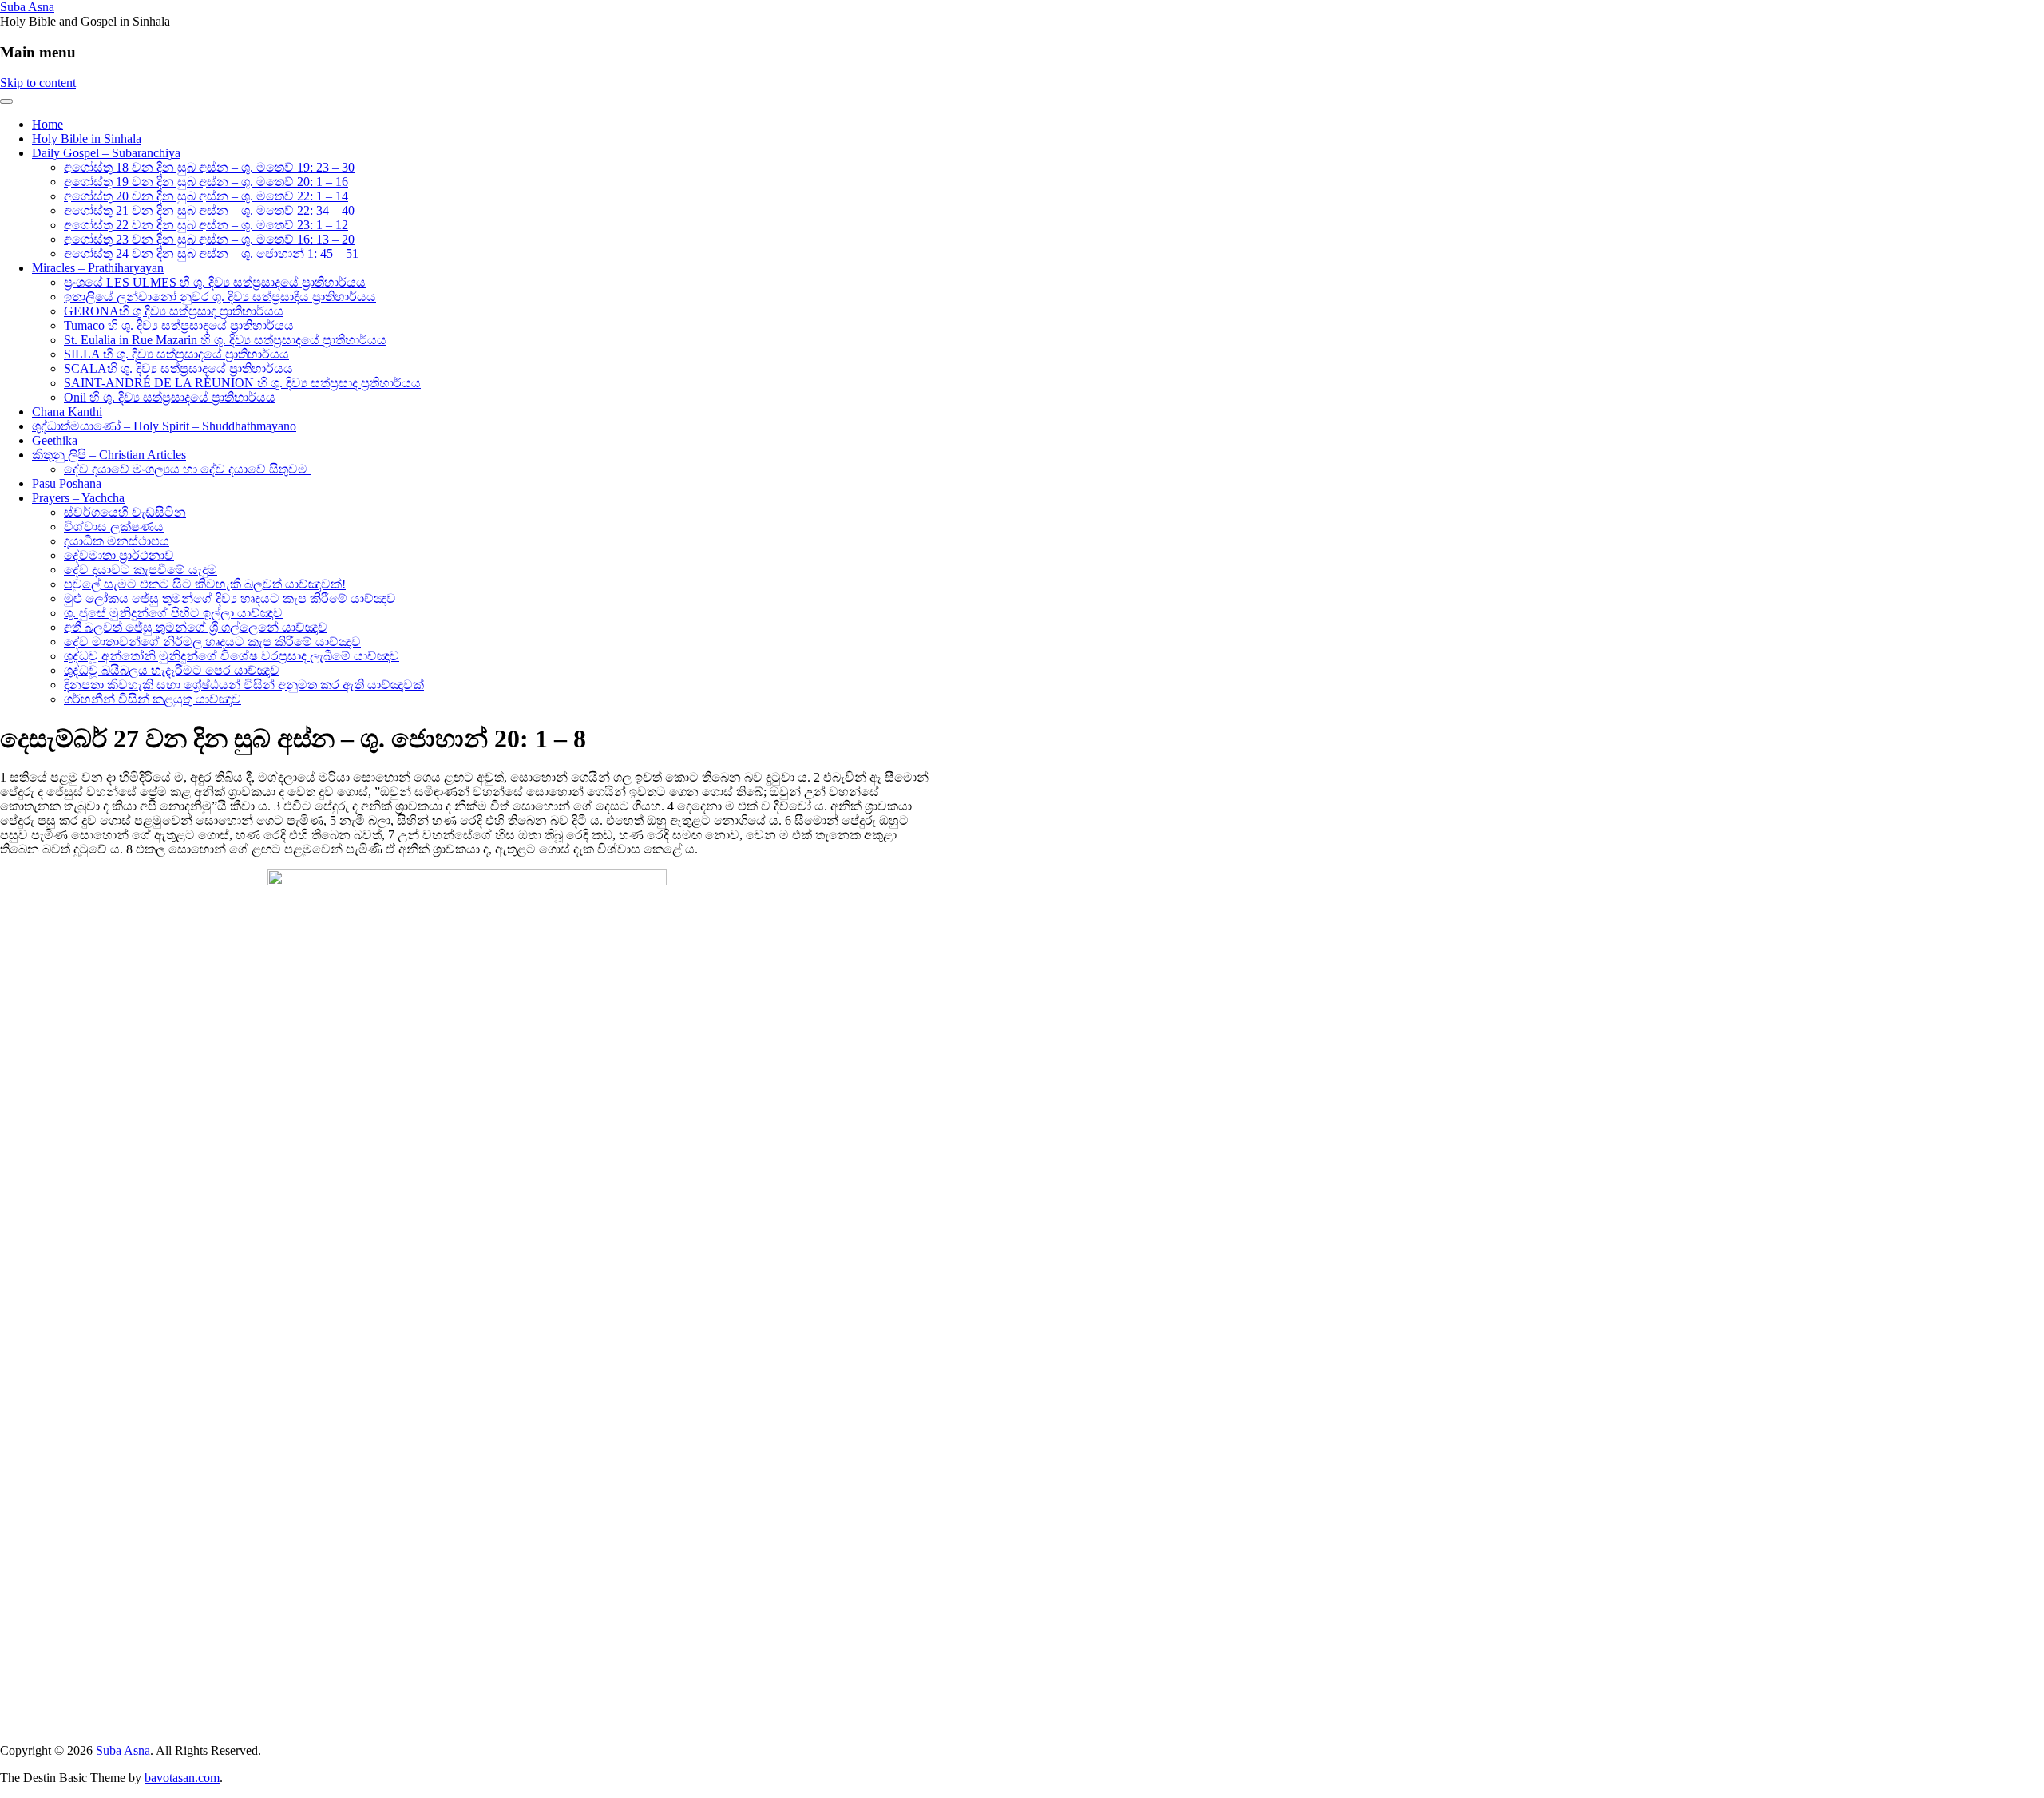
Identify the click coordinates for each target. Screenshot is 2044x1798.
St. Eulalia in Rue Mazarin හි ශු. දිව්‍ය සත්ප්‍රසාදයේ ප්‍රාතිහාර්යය (225, 340)
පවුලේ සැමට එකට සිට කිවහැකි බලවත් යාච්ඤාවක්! (205, 584)
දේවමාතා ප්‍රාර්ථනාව (119, 555)
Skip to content (38, 83)
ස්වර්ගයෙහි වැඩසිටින (125, 512)
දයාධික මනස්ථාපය (117, 541)
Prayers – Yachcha (78, 498)
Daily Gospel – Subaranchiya (106, 153)
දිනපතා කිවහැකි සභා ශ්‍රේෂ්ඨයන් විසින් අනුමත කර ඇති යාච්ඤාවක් (244, 685)
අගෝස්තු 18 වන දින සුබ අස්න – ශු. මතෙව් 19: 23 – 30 (209, 167)
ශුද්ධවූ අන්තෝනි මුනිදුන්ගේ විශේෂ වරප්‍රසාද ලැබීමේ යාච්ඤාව (232, 656)
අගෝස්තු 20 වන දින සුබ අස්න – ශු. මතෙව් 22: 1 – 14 (206, 196)
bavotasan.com (182, 1778)
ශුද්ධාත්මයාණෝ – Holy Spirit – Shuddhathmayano (164, 426)
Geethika (55, 440)
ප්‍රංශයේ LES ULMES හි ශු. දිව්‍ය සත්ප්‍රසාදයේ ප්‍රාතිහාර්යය (215, 282)
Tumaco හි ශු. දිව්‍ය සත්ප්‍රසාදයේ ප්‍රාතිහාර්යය (179, 325)
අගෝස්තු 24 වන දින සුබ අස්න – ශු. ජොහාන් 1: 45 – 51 (211, 253)
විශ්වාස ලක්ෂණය (114, 527)
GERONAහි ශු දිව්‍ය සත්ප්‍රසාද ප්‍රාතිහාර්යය (174, 311)
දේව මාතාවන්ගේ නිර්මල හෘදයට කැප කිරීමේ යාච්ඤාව (212, 642)
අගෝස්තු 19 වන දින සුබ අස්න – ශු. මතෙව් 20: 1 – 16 (206, 182)
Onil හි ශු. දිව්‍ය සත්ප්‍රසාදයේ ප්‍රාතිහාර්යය (170, 397)
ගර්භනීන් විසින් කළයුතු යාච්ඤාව (153, 699)
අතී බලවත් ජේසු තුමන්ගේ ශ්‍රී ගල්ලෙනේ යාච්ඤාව (196, 627)
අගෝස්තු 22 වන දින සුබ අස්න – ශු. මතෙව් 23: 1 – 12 (206, 225)
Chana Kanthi (67, 412)
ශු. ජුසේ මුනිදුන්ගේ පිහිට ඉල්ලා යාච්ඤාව (173, 613)
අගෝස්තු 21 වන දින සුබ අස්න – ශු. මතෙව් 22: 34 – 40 (209, 210)
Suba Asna (27, 7)
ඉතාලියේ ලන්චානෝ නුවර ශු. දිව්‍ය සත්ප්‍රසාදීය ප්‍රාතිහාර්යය (220, 297)
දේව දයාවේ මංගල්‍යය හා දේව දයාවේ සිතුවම (187, 469)
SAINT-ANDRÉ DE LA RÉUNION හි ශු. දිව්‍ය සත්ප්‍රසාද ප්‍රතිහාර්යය (242, 383)
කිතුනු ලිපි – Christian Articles (109, 455)
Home (48, 124)
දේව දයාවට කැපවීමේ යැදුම (141, 570)
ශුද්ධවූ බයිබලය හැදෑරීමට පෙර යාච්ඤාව (172, 670)
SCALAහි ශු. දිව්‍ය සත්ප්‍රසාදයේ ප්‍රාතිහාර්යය (178, 368)
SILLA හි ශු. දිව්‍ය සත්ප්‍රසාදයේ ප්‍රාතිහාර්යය (176, 354)
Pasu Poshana (67, 483)
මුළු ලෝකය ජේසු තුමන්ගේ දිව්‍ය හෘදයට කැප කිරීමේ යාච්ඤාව (230, 598)
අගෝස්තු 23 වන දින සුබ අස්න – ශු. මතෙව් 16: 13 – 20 (209, 239)
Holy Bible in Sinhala (87, 139)
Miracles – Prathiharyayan (98, 268)
